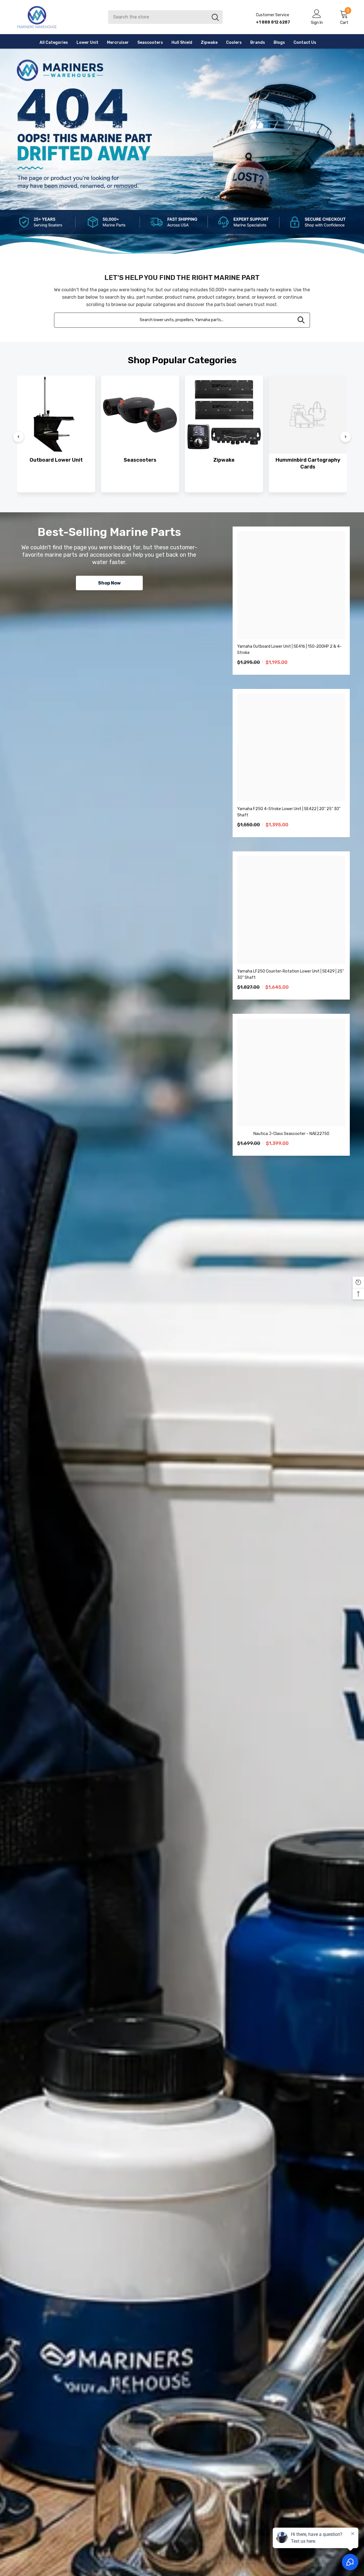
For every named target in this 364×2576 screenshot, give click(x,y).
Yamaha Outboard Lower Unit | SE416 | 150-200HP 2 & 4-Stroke (289, 650)
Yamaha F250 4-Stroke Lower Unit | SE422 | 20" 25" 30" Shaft (289, 812)
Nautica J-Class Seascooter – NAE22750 (291, 1134)
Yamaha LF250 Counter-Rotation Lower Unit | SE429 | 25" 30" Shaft (290, 974)
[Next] (346, 437)
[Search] (165, 17)
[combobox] (158, 17)
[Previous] (18, 437)
